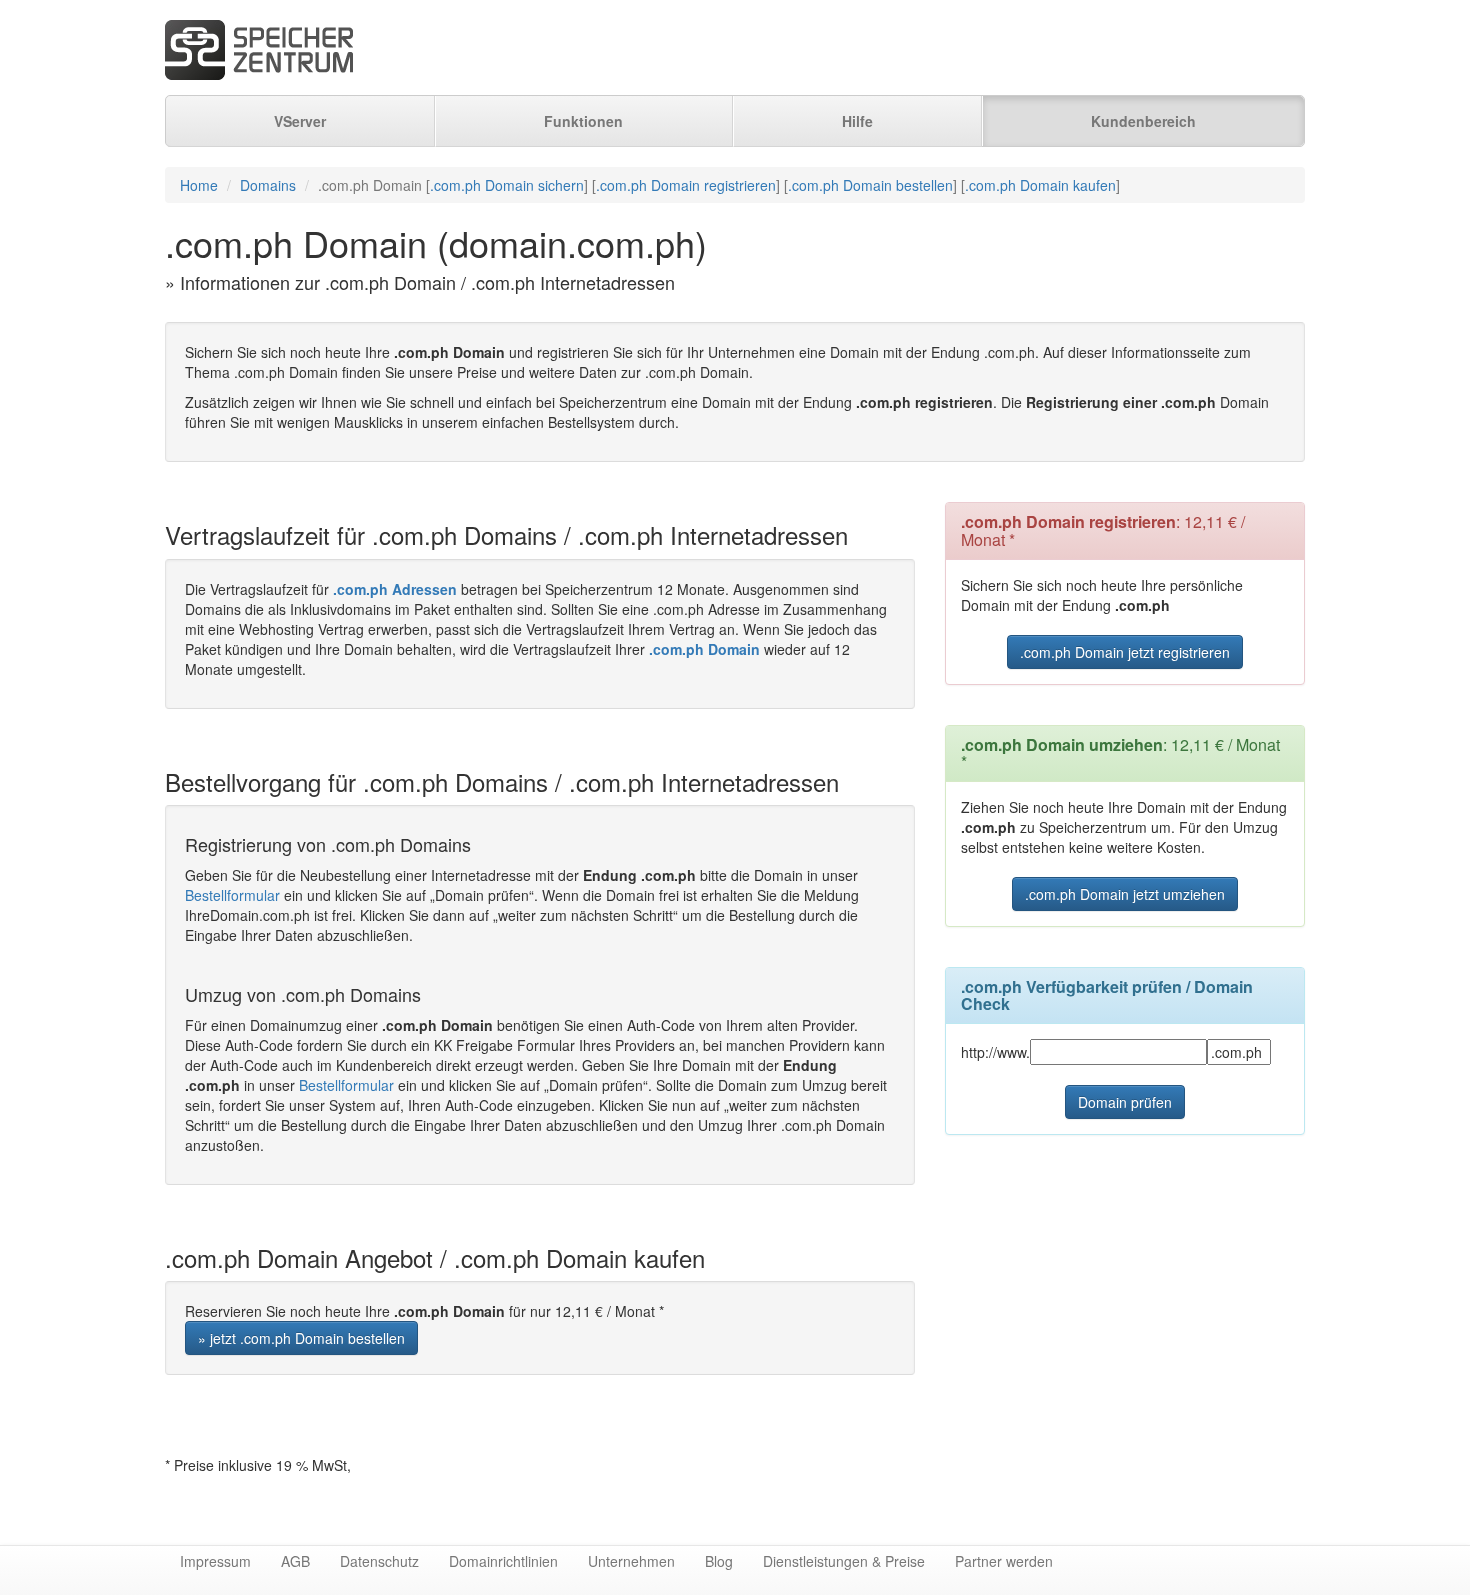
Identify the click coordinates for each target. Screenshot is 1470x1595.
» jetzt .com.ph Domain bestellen (301, 1338)
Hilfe (857, 121)
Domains (268, 185)
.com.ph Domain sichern (507, 185)
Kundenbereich (1143, 121)
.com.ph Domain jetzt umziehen (1125, 894)
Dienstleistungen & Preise (844, 1561)
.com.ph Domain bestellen (870, 185)
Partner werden (1004, 1561)
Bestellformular (232, 895)
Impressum (215, 1561)
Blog (719, 1561)
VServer (300, 121)
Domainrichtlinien (503, 1561)
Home (199, 185)
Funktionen (583, 121)
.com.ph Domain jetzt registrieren (1125, 652)
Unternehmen (631, 1561)
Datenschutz (379, 1561)
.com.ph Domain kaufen (1040, 185)
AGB (295, 1561)
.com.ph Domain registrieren (686, 185)
